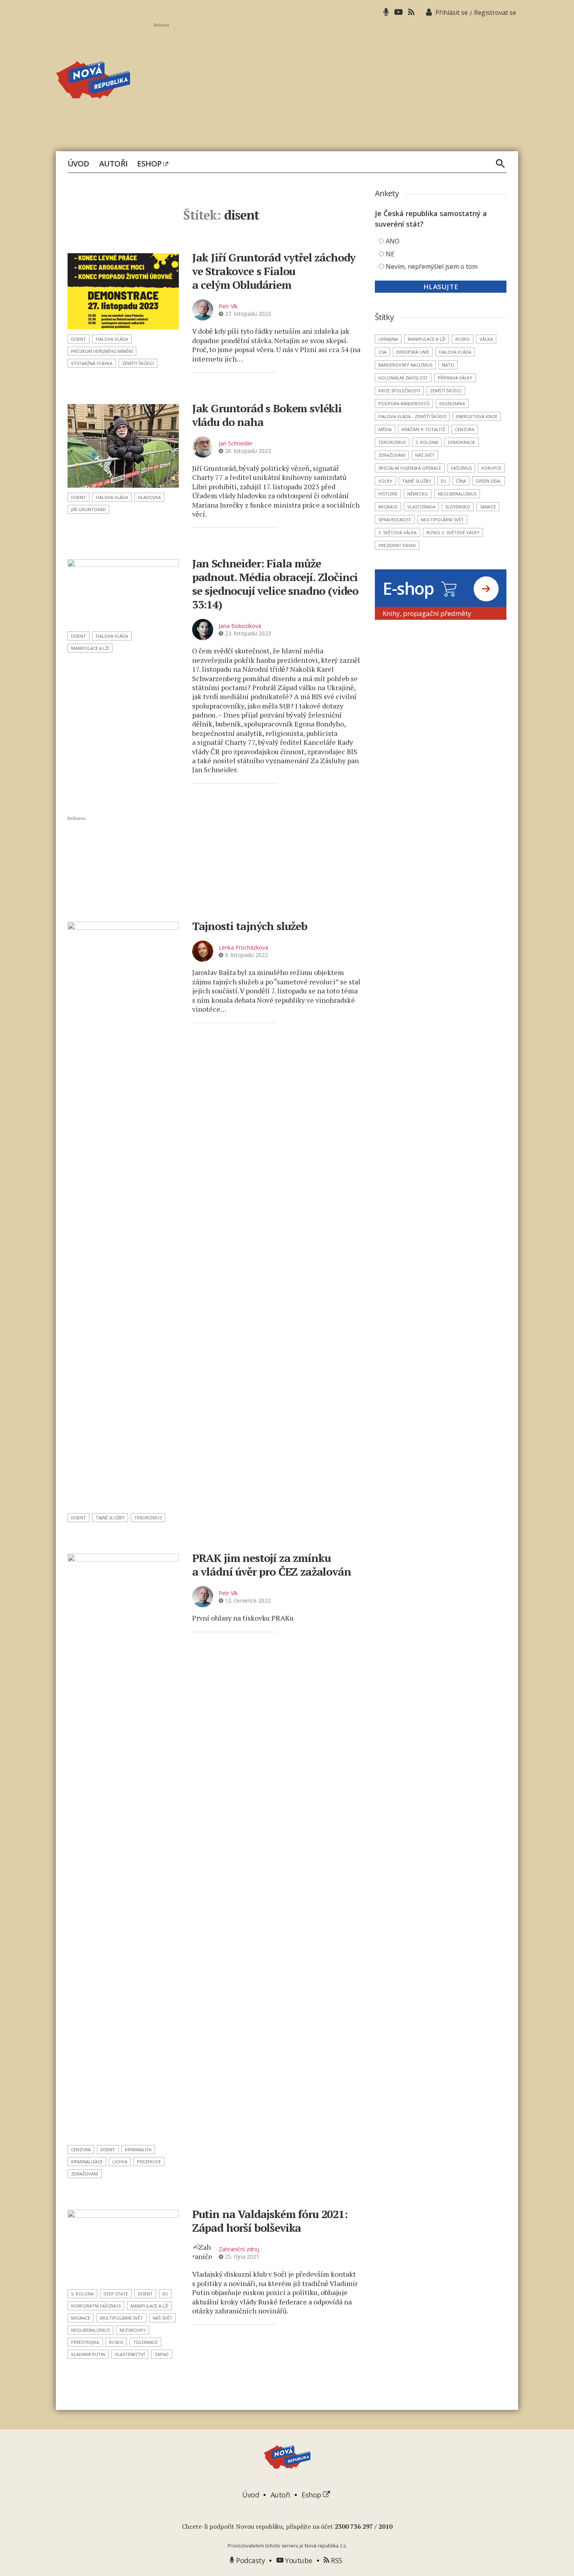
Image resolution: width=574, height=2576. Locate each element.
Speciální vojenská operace (410, 468)
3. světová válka (398, 532)
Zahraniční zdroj (239, 2249)
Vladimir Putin (88, 2354)
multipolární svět (121, 2318)
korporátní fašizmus (96, 2306)
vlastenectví (130, 2354)
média (385, 429)
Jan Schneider (236, 443)
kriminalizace (87, 2162)
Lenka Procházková (243, 947)
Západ (162, 2354)
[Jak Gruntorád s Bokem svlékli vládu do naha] (123, 446)
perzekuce (149, 2162)
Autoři (113, 164)
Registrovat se (495, 13)
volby (385, 481)
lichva (120, 2162)
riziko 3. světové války (453, 532)
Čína (461, 481)
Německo (418, 494)
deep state (116, 2294)
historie (388, 494)
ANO (393, 241)
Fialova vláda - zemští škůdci (412, 416)
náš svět (162, 2318)
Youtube (298, 2560)
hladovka (149, 497)
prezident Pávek (397, 545)
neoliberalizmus (90, 2330)
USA (382, 352)
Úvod (78, 164)
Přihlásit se (452, 13)
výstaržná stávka (92, 363)
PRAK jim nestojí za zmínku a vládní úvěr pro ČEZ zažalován (272, 1565)
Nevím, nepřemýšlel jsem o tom (432, 267)
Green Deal (488, 481)
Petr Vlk (228, 306)
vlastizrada (421, 507)
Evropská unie (413, 352)
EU (165, 2294)
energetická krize (477, 416)
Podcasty (250, 2560)
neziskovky (133, 2330)
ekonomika (452, 403)
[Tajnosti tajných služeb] (123, 1215)
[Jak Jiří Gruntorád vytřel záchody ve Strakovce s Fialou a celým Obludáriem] (123, 291)
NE (390, 254)
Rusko (116, 2342)
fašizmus (461, 468)
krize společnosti (399, 391)
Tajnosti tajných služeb (250, 926)
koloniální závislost (403, 378)
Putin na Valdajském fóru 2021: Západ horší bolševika (270, 2221)
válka (486, 339)
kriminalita (138, 2149)
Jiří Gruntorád (88, 509)
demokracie (462, 442)
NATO (448, 365)
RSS (336, 2560)
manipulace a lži (90, 648)
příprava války (455, 378)
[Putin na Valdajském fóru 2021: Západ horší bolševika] (123, 2247)
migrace (81, 2318)
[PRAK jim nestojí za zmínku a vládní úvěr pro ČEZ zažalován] (123, 1847)
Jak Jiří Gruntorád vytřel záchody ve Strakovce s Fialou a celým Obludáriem (274, 271)
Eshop (150, 164)
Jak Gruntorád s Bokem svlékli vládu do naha (267, 415)
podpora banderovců (404, 403)
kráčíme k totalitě (423, 429)
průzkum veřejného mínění (102, 351)
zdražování (85, 2174)
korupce (491, 468)
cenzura (81, 2149)
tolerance (145, 2342)
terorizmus (148, 1518)
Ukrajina (388, 339)
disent (78, 339)
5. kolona (82, 2294)
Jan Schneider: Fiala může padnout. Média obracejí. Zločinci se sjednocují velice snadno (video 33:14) (275, 584)
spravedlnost (395, 520)
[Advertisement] (336, 82)
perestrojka (85, 2342)
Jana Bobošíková (240, 626)
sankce (488, 507)
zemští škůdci (138, 363)
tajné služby (110, 1518)
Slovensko (458, 507)
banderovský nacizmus (405, 365)
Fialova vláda (112, 339)
